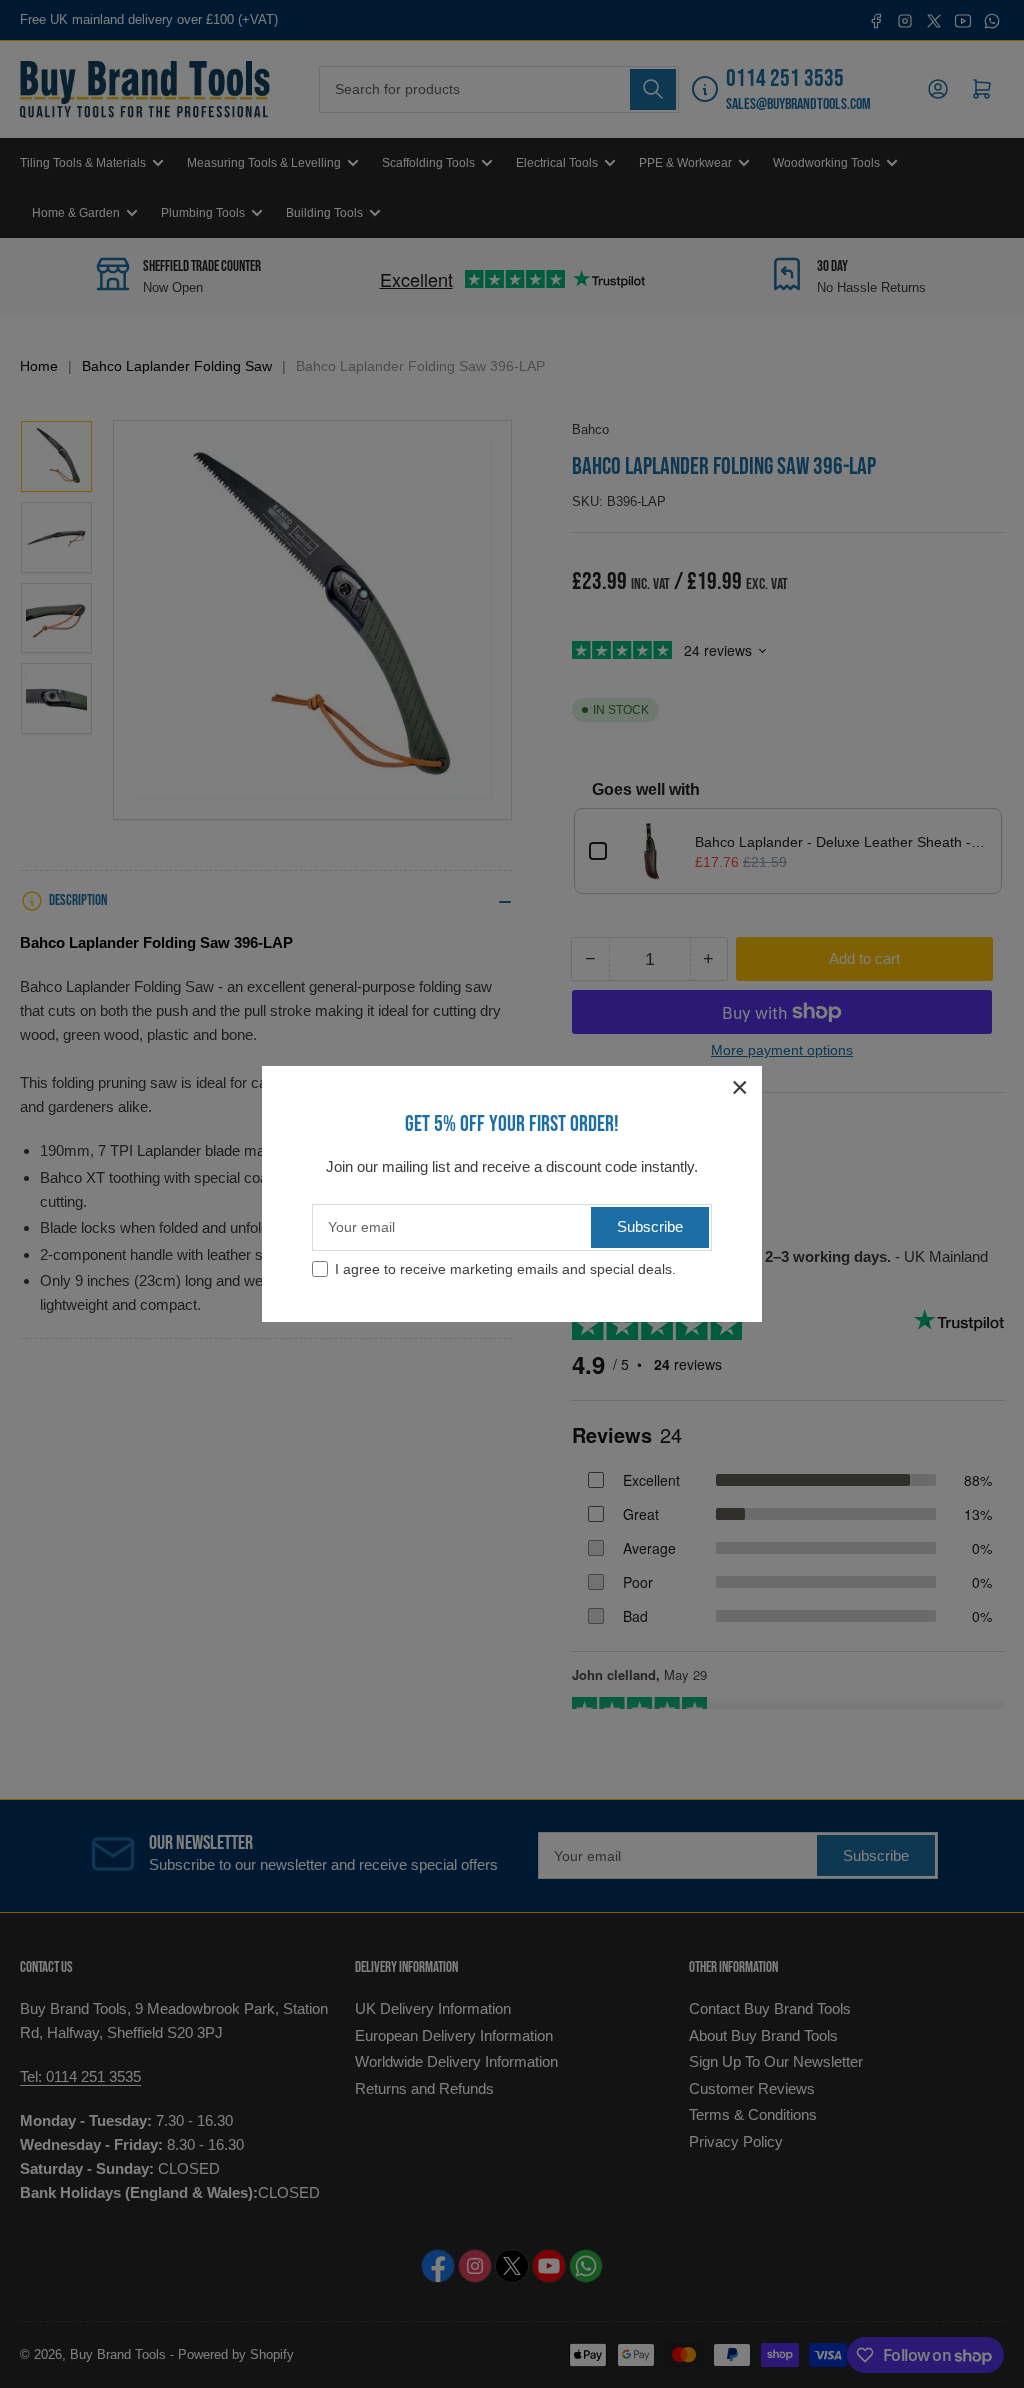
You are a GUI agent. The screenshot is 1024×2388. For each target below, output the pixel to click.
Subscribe (650, 1226)
